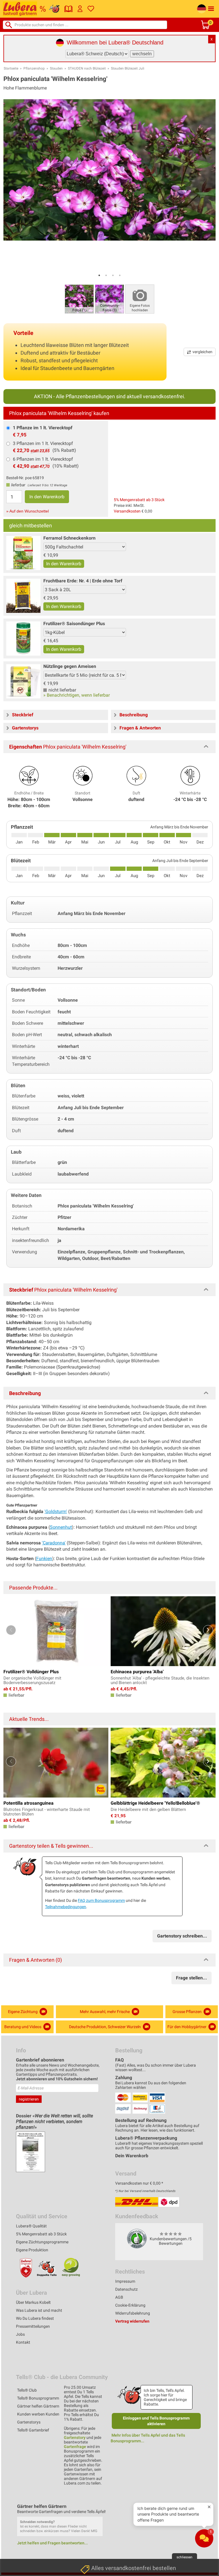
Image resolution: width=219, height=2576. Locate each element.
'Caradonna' (54, 1543)
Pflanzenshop (34, 68)
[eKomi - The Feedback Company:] (137, 2239)
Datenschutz (126, 2289)
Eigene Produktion (32, 2250)
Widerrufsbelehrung (133, 2313)
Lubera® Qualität (31, 2226)
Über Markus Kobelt (33, 2302)
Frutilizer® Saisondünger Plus (74, 624)
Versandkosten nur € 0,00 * (139, 2183)
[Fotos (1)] (79, 299)
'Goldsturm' (56, 1511)
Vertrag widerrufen (132, 2321)
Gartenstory (75, 2437)
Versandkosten (127, 511)
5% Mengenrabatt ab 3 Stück (139, 500)
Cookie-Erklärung (130, 2305)
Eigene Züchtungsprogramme (42, 2242)
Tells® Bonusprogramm (38, 2398)
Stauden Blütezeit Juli (128, 68)
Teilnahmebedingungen (66, 1907)
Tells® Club (27, 2390)
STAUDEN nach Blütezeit (87, 68)
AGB (119, 2297)
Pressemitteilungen (33, 2326)
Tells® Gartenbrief (33, 2430)
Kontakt (23, 2342)
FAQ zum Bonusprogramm (101, 1900)
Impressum (125, 2281)
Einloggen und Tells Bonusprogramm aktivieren (156, 2421)
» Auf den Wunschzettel (28, 511)
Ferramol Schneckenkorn (69, 538)
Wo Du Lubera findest (35, 2318)
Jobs (20, 2334)
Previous (11, 1630)
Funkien (44, 1559)
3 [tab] (113, 275)
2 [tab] (106, 275)
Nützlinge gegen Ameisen (70, 666)
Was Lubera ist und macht (39, 2310)
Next (208, 1630)
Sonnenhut (61, 1527)
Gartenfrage (75, 2447)
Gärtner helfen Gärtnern (38, 2406)
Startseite (11, 68)
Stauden (56, 68)
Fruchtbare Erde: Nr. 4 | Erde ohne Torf (83, 581)
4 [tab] (120, 275)
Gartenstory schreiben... (182, 1936)
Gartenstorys (29, 2422)
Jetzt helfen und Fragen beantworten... (52, 2543)
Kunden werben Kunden (38, 2414)
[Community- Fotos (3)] (109, 299)
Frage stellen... (191, 1978)
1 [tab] (99, 275)
